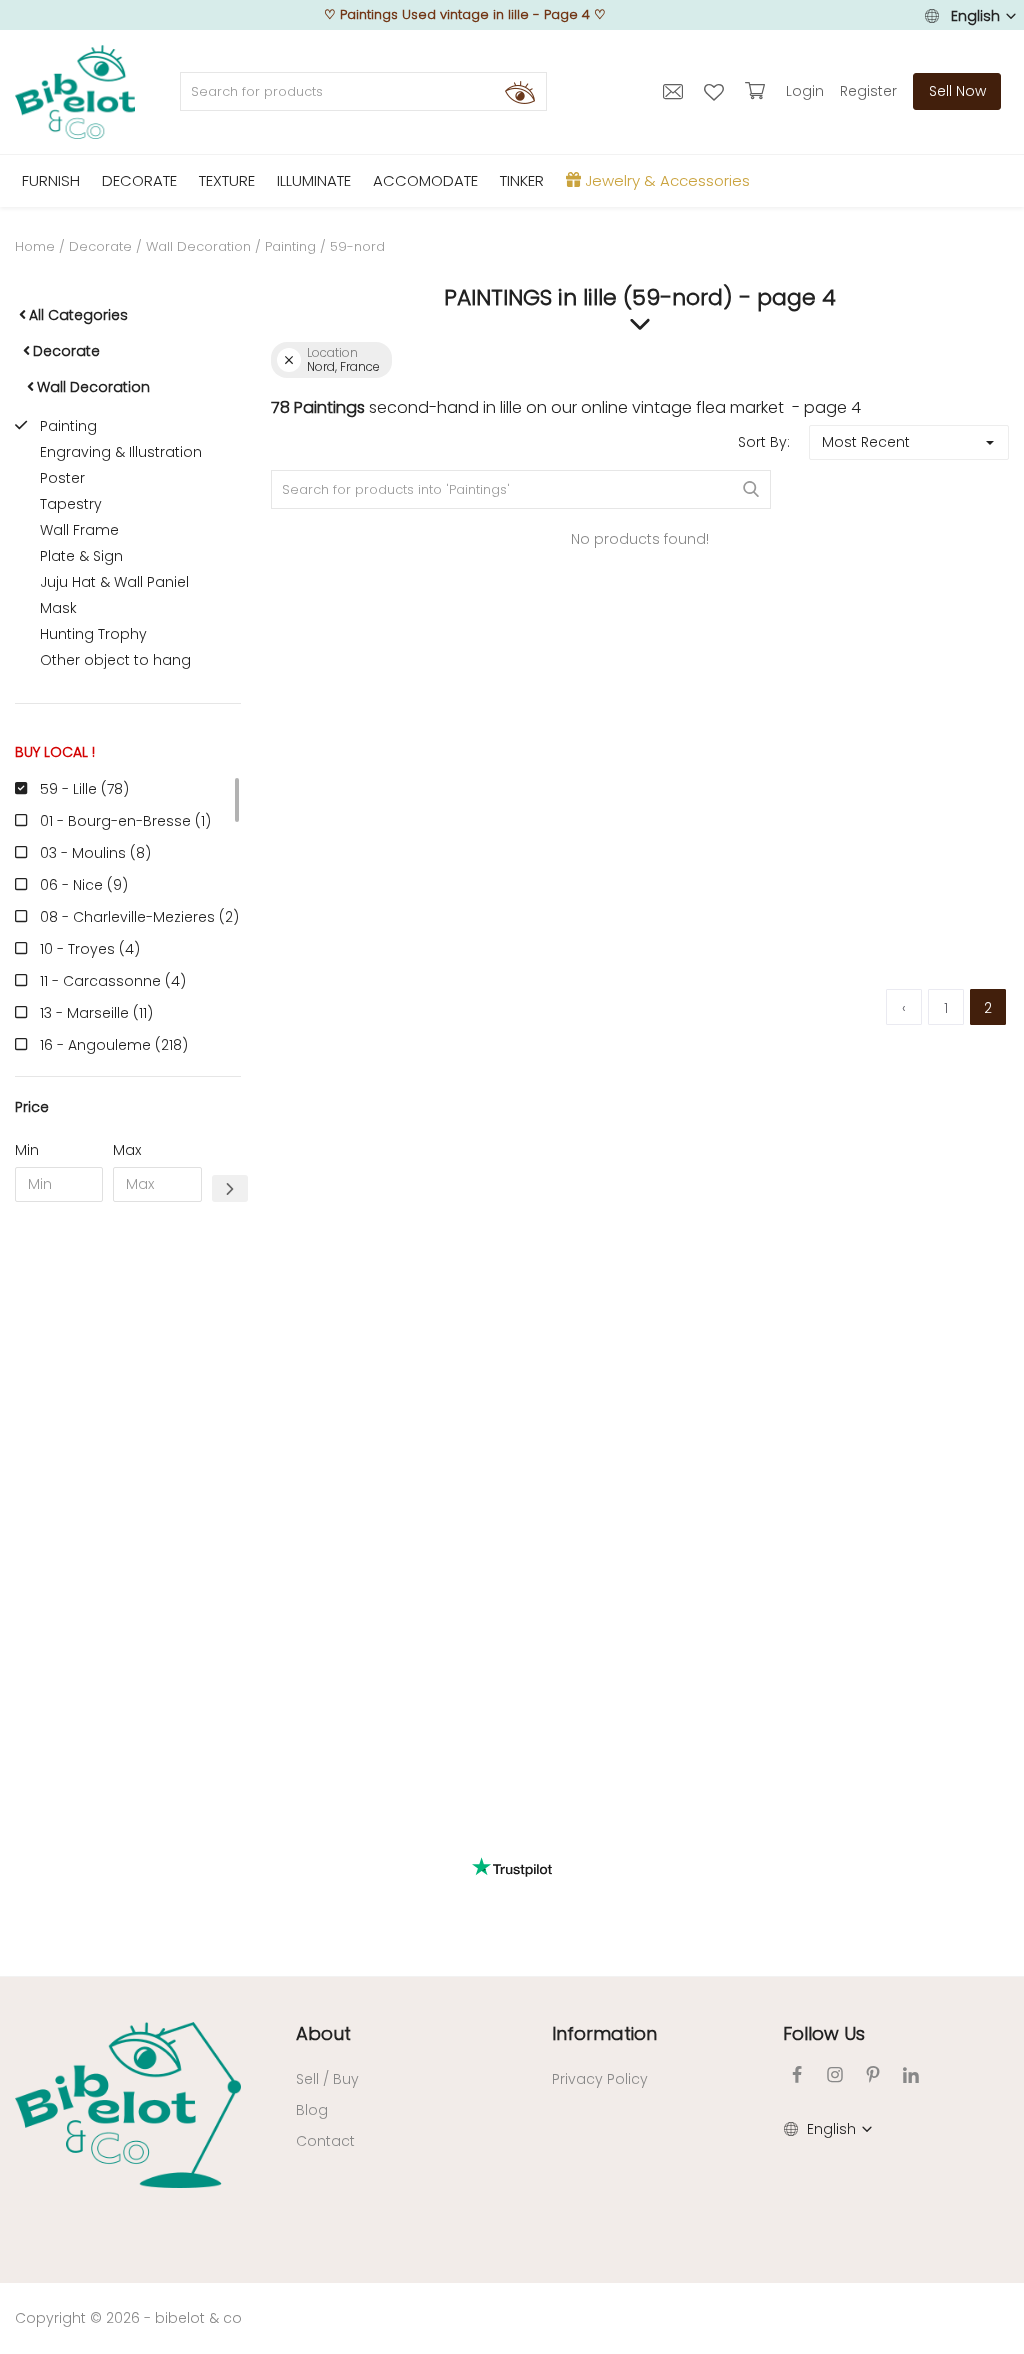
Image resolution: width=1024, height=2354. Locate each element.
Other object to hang (115, 660)
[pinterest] (873, 2074)
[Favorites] (716, 91)
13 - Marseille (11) (96, 1013)
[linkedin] (911, 2074)
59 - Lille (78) (84, 789)
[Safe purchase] (757, 91)
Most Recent (866, 442)
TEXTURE (227, 180)
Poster (62, 478)
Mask (58, 608)
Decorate (100, 246)
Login (805, 91)
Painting (290, 246)
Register (868, 91)
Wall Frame (79, 530)
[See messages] (675, 91)
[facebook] (797, 2074)
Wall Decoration (198, 246)
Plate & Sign (81, 556)
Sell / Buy (327, 2079)
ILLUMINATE (314, 180)
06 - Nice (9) (84, 885)
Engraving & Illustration (121, 452)
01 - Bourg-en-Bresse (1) (125, 821)
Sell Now (957, 91)
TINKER (522, 180)
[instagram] (835, 2074)
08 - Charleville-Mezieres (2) (139, 917)
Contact (325, 2141)
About (323, 2033)
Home (35, 246)
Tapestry (71, 504)
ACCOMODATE (425, 180)
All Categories (78, 315)
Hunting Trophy (93, 634)
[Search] (520, 92)
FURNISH (51, 180)
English (975, 16)
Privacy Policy (600, 2079)
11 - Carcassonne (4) (113, 981)
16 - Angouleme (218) (114, 1045)
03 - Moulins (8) (95, 853)
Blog (312, 2110)
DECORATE (139, 180)
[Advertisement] (128, 1522)
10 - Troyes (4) (90, 949)
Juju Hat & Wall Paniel (114, 582)
